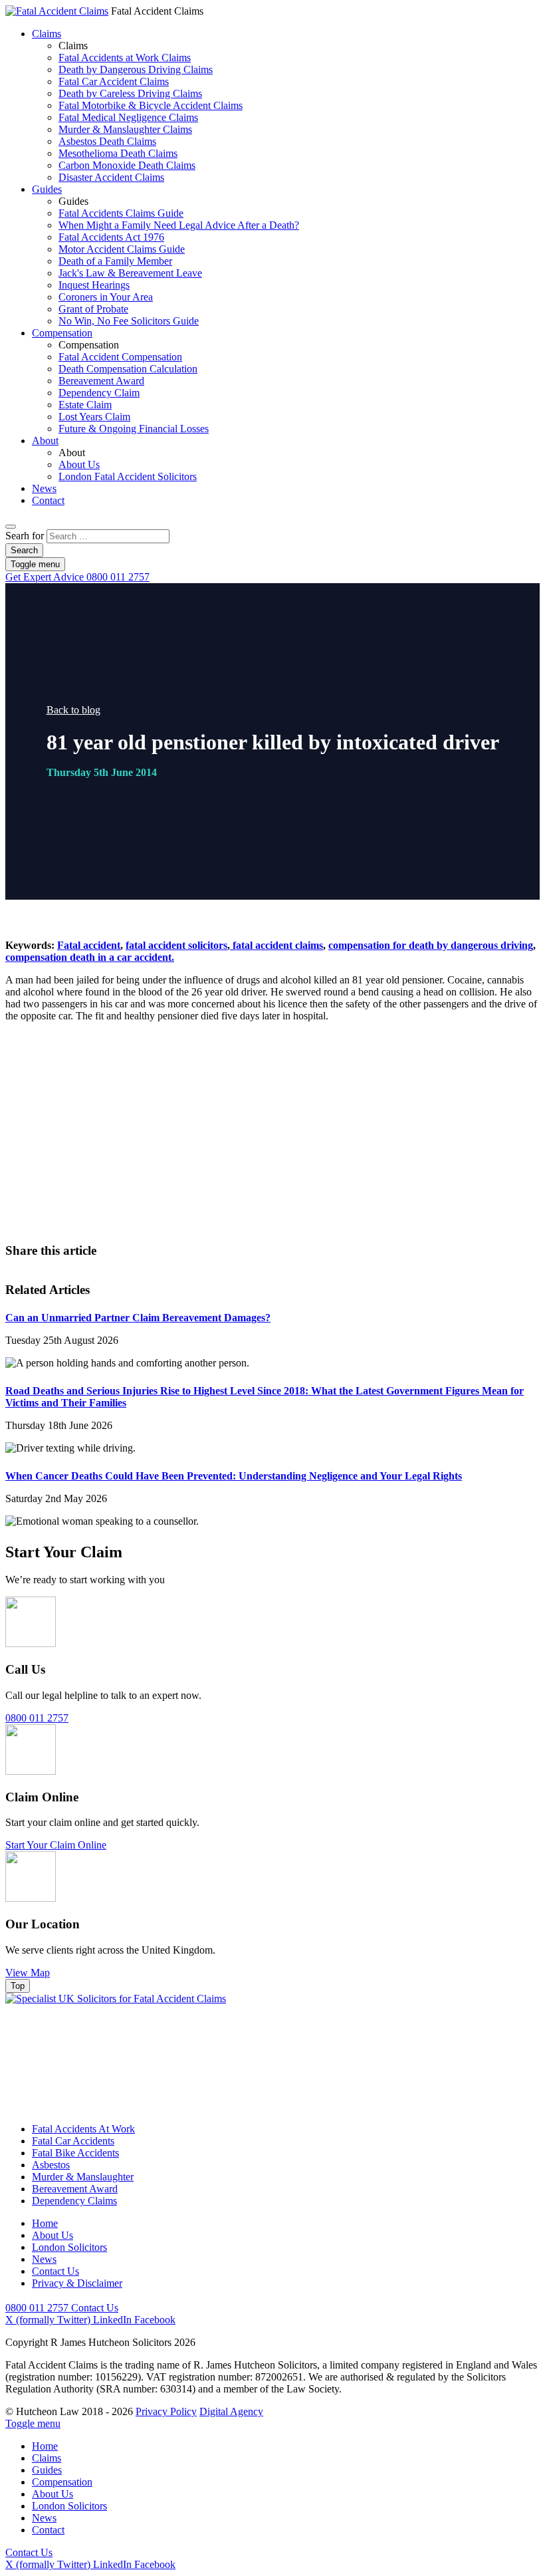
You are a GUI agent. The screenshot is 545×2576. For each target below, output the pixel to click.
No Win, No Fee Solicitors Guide (129, 321)
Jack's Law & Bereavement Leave (130, 273)
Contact (48, 500)
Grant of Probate (93, 309)
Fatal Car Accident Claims (114, 81)
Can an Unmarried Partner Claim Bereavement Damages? (138, 1318)
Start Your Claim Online (56, 1845)
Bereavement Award (101, 381)
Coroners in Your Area (106, 297)
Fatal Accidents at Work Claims (125, 58)
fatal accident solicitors (176, 945)
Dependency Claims (74, 2201)
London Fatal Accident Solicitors (128, 476)
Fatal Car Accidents (73, 2141)
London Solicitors (69, 2247)
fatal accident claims (276, 945)
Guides (47, 189)
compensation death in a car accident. (90, 957)
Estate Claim (85, 405)
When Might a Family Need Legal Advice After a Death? (179, 225)
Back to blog (73, 710)
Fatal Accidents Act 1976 (111, 237)
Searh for (25, 536)
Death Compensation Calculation (128, 369)
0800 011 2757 (77, 577)
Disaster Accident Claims (111, 177)
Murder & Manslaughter (83, 2177)
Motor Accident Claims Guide (122, 249)
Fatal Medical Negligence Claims (128, 117)
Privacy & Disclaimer (77, 2283)
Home (45, 2223)
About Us (79, 464)
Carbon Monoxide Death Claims (127, 165)
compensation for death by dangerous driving (431, 945)
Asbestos (51, 2165)
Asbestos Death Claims (107, 141)
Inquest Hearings (94, 285)
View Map (28, 1973)
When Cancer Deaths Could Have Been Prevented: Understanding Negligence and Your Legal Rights (234, 1476)
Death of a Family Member (115, 261)
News (44, 488)
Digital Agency (231, 2411)
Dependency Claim (99, 393)
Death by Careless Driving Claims (130, 93)
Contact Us (320, 1171)
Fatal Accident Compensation (120, 357)
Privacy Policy (166, 2411)
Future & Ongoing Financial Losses (134, 429)
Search (24, 550)
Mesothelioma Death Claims (118, 153)
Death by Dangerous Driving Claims (136, 69)
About (45, 441)
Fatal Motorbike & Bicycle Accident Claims (151, 105)
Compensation (62, 333)
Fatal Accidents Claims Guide (121, 213)
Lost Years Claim (94, 417)
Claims (47, 34)
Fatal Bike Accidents (75, 2153)
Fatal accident (89, 945)
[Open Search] (11, 527)
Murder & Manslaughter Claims (125, 129)
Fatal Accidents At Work (83, 2129)
